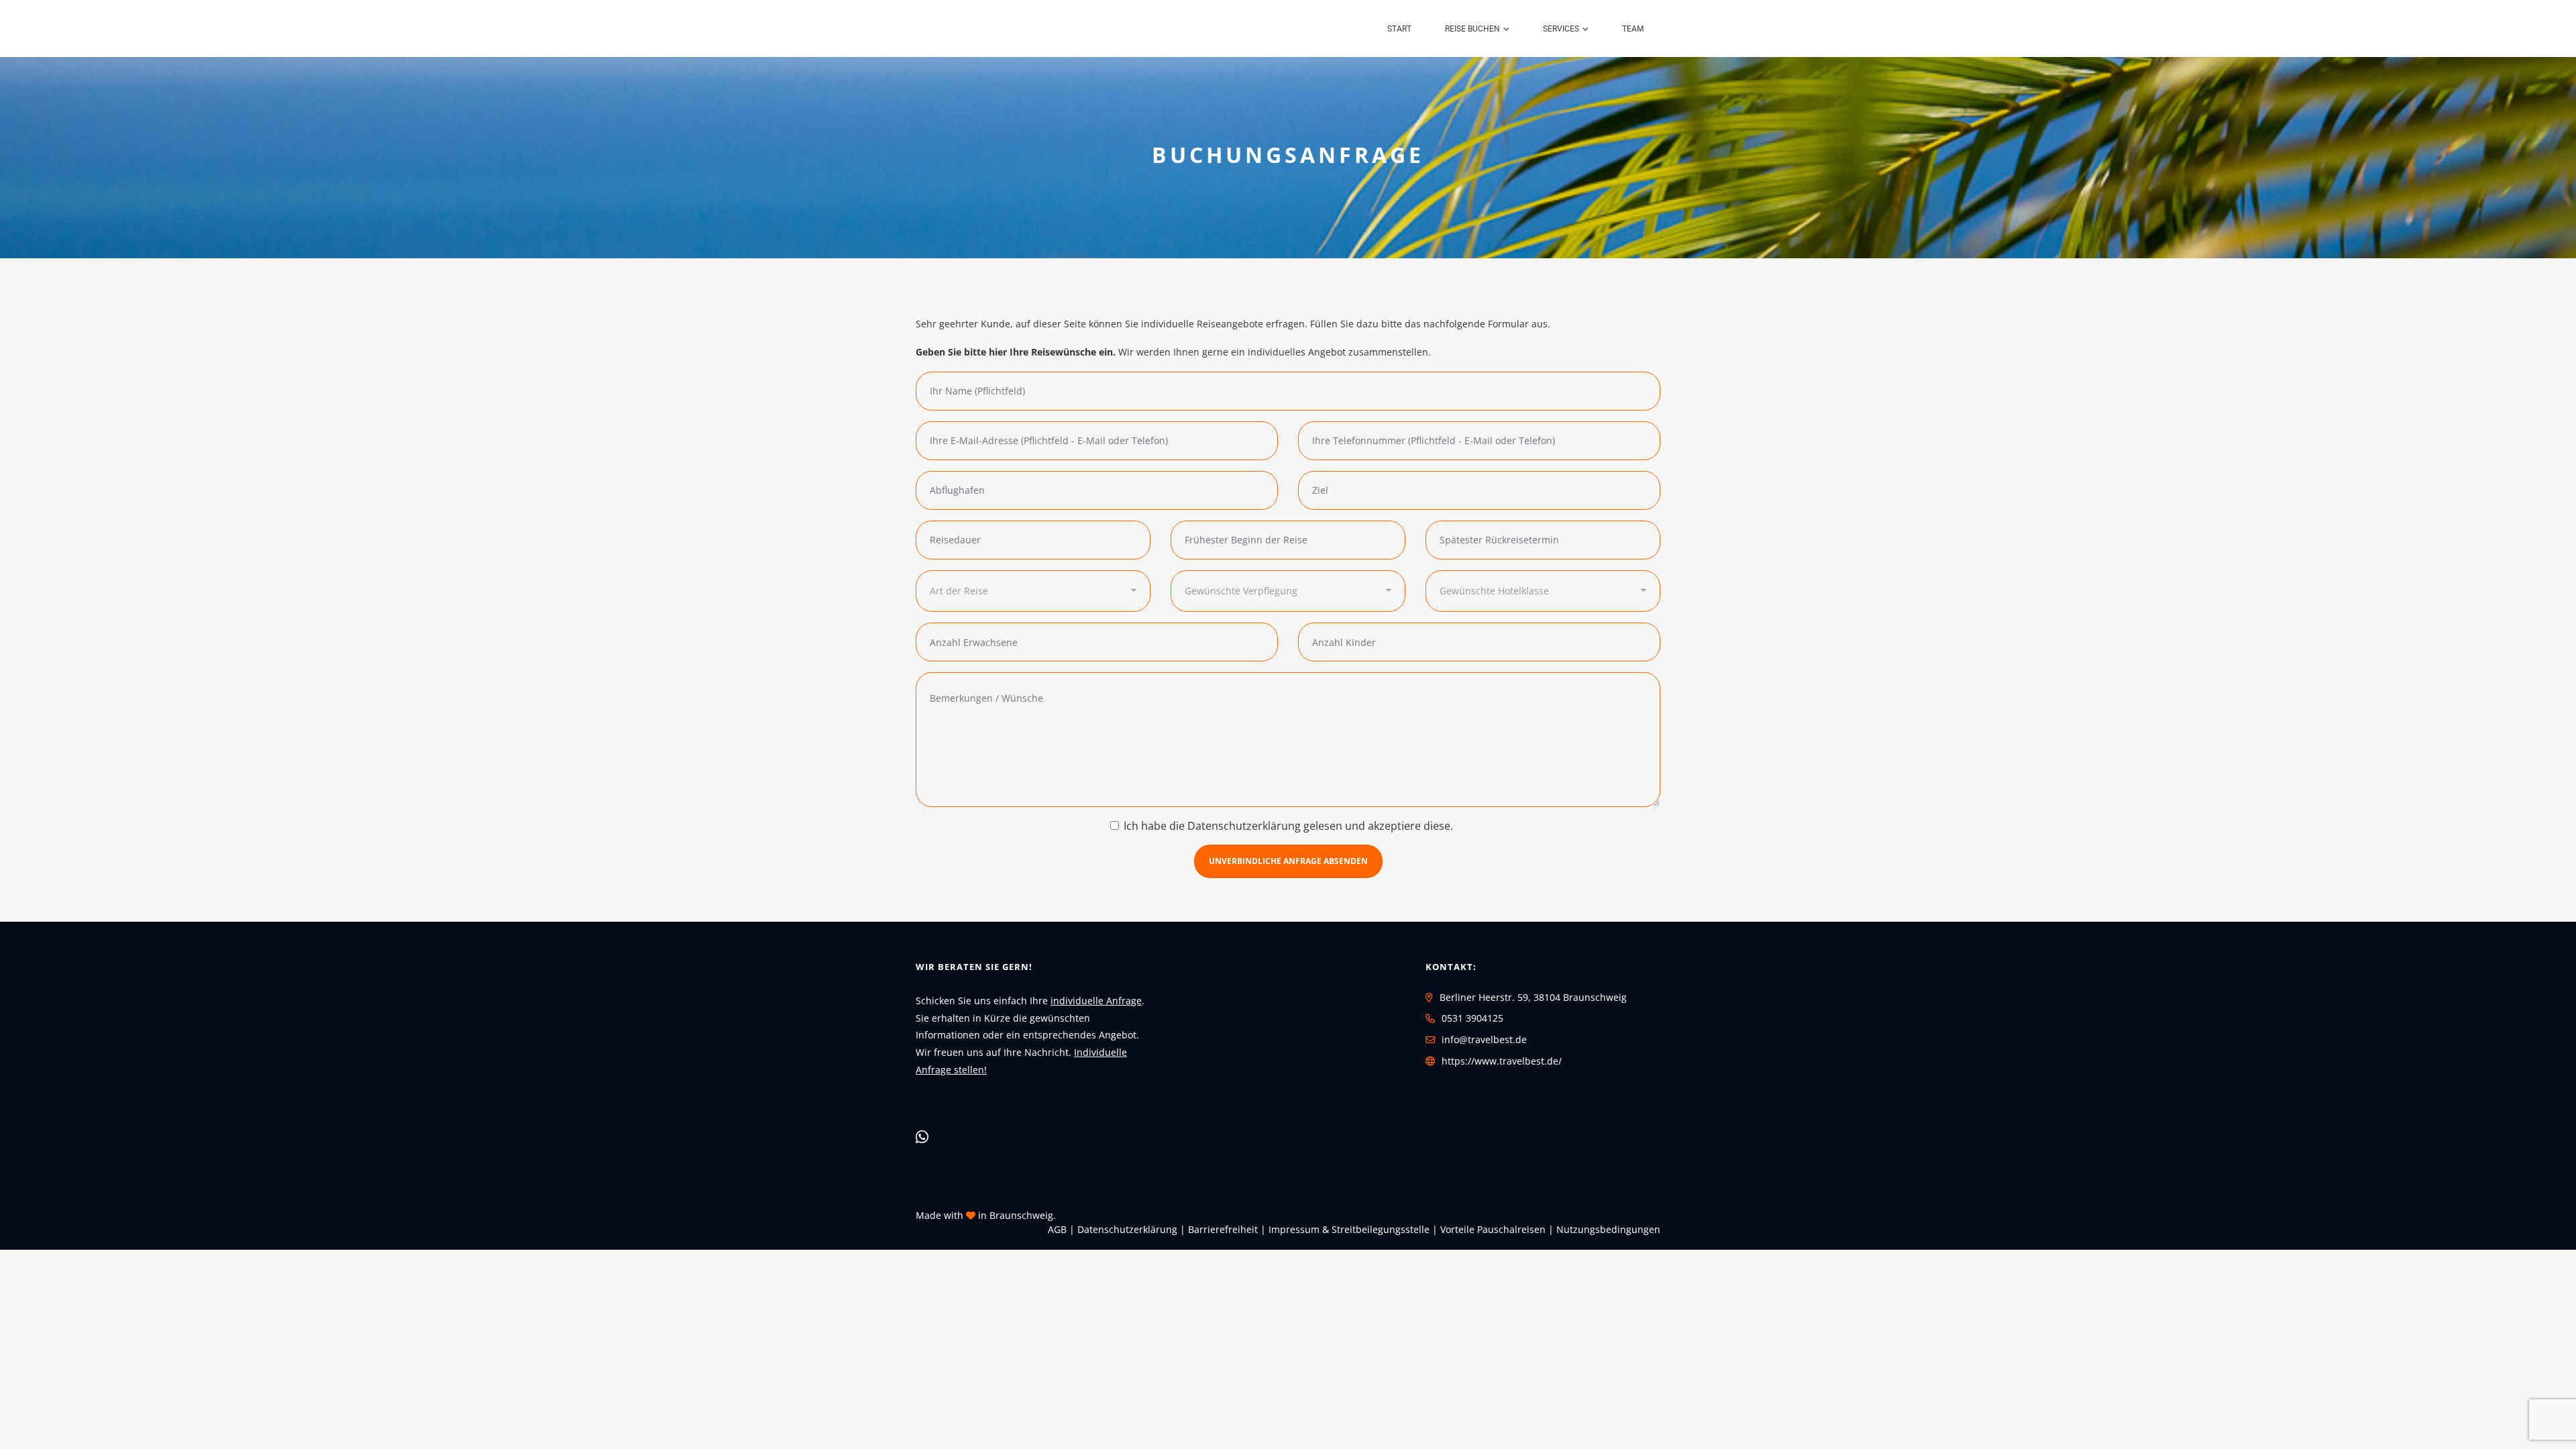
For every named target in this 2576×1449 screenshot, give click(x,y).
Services (1561, 29)
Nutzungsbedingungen (1608, 1229)
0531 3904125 (1472, 1018)
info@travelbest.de (1484, 1039)
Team (1633, 29)
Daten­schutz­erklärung (1127, 1229)
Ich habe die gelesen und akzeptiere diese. (1288, 826)
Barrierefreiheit (1223, 1229)
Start (1399, 29)
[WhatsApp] (922, 1136)
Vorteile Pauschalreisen (1493, 1229)
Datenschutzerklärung (1244, 826)
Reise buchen (1472, 29)
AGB (1057, 1229)
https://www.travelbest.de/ (1502, 1061)
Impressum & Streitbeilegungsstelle (1349, 1229)
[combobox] (1033, 591)
